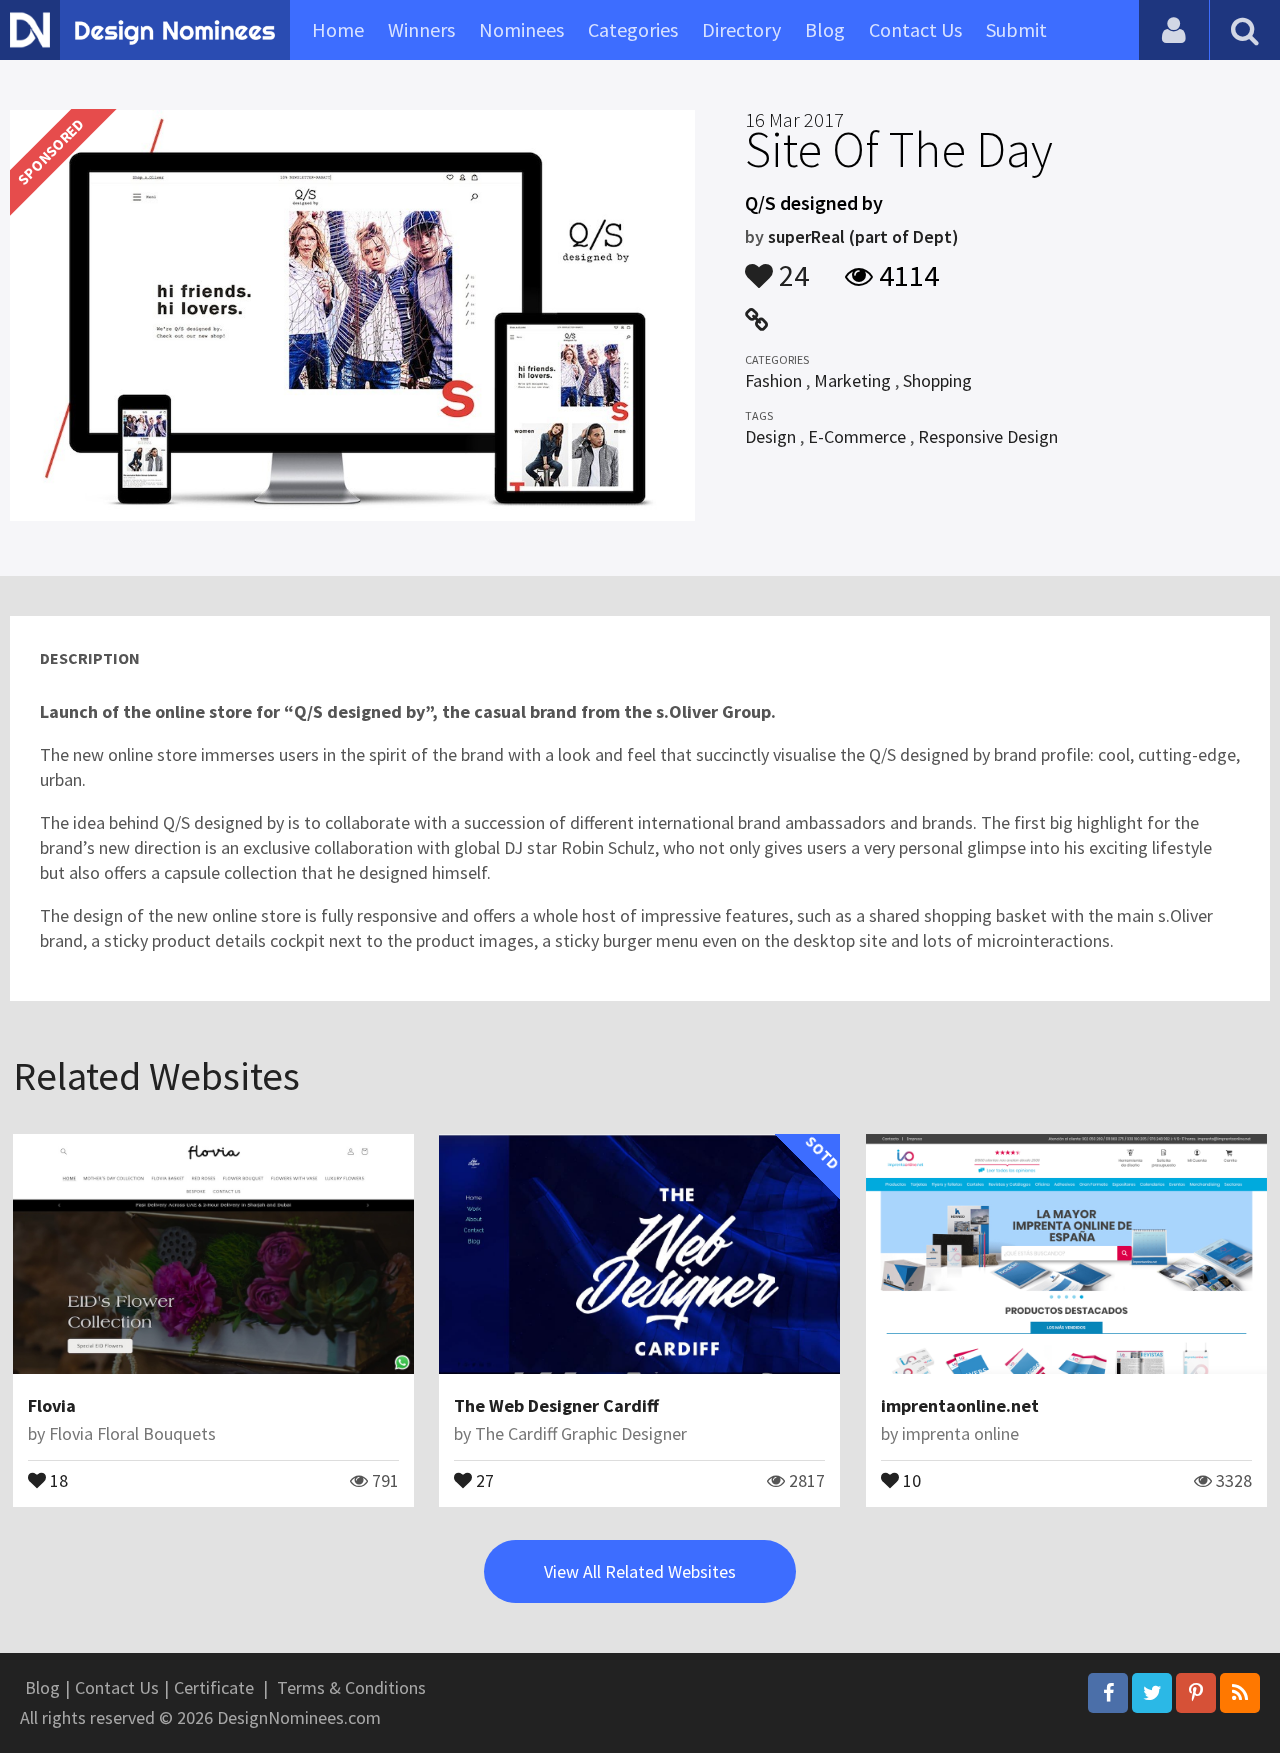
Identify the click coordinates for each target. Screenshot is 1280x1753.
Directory (741, 29)
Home (338, 29)
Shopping (937, 380)
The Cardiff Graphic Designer (581, 1433)
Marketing (852, 380)
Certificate (214, 1687)
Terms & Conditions (351, 1687)
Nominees (521, 29)
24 (791, 266)
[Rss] (1240, 1693)
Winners (421, 29)
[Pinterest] (1196, 1693)
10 (910, 1479)
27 (483, 1479)
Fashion (773, 380)
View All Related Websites (640, 1571)
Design (770, 436)
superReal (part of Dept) (863, 236)
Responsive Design (988, 436)
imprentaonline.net (960, 1405)
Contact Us (915, 29)
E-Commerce (857, 436)
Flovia (52, 1405)
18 (57, 1479)
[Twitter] (1152, 1693)
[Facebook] (1108, 1693)
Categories (633, 29)
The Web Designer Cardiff (556, 1405)
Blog (825, 29)
